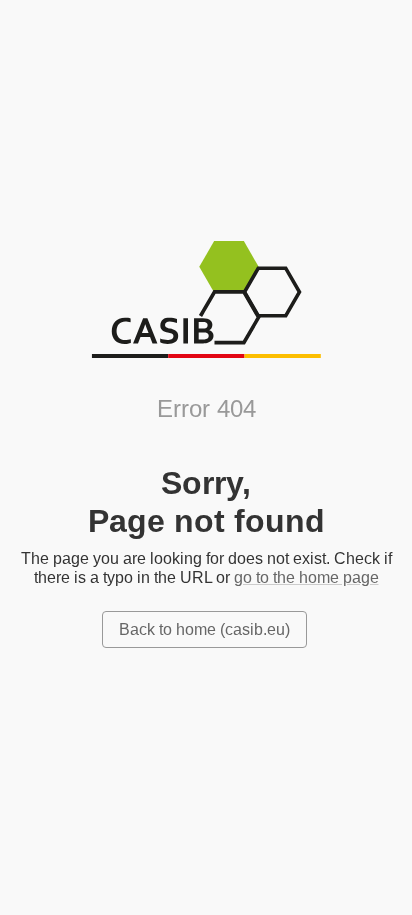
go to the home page (306, 577)
